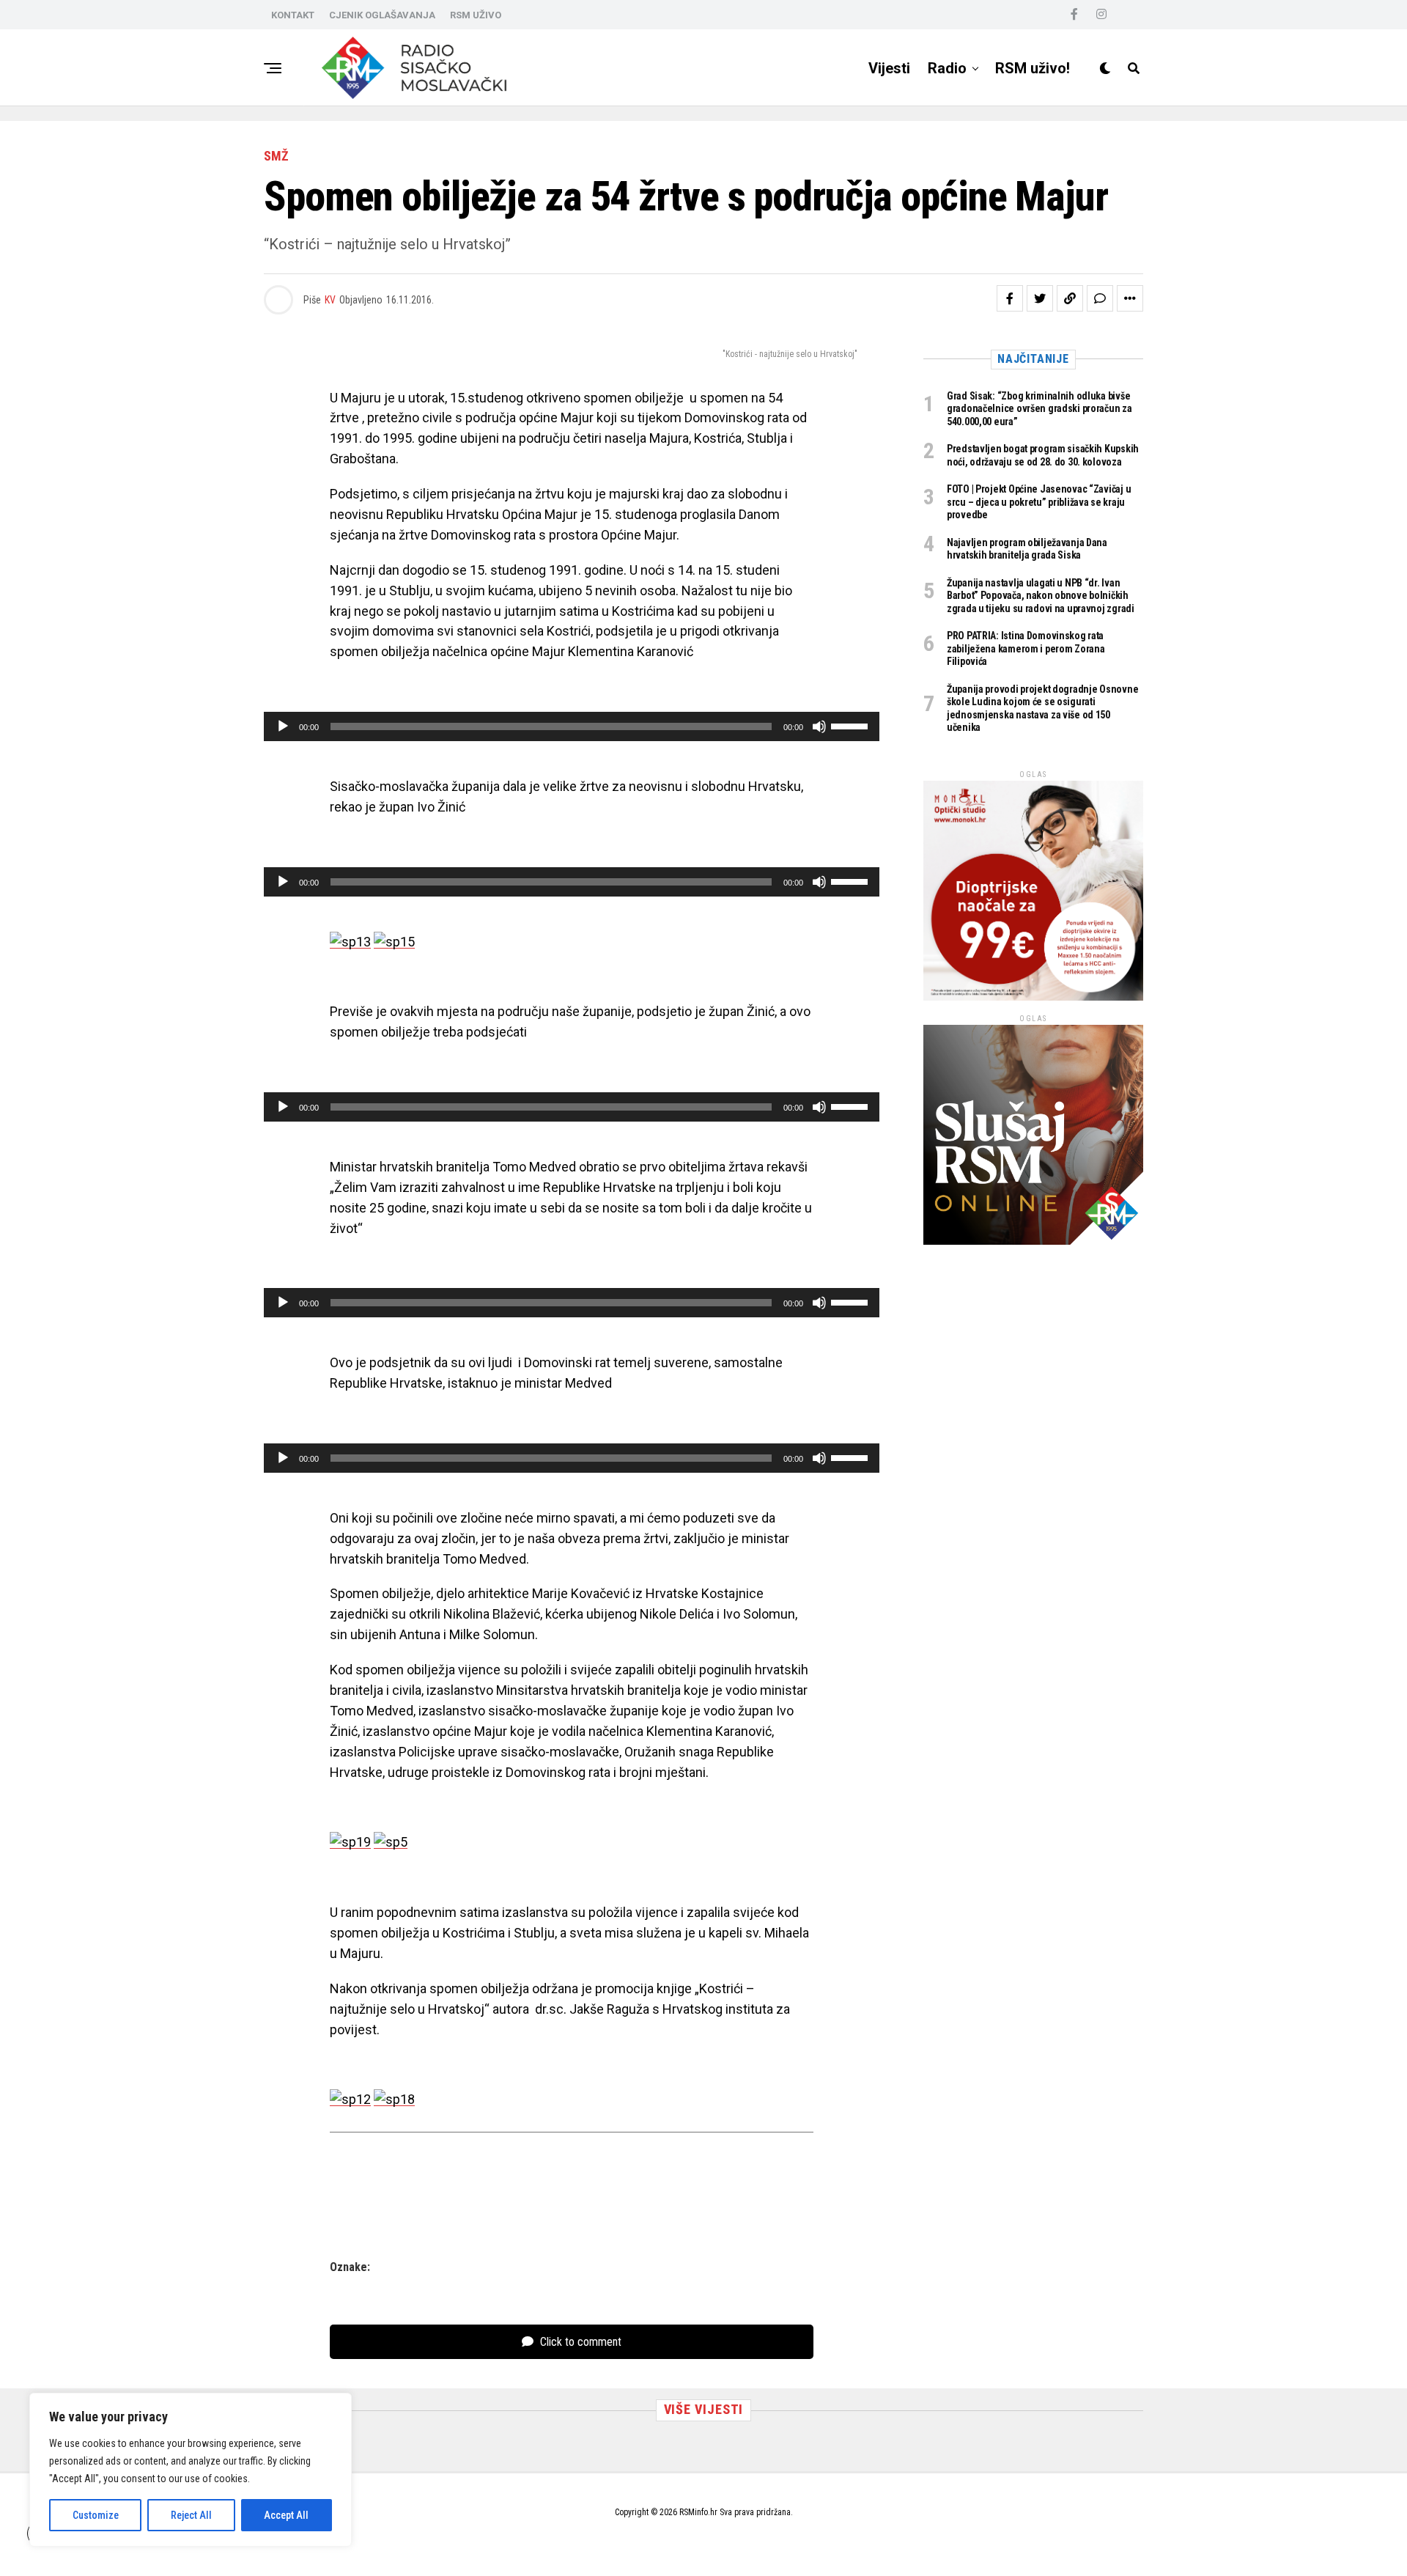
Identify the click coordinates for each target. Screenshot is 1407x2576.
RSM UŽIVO (476, 15)
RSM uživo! (1033, 68)
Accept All (286, 2515)
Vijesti (889, 68)
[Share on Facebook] (1010, 298)
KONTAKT (293, 15)
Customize (96, 2515)
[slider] (852, 725)
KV (330, 300)
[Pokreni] (283, 726)
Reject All (191, 2515)
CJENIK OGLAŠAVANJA (382, 15)
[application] (572, 726)
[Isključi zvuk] (819, 726)
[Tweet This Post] (1040, 298)
